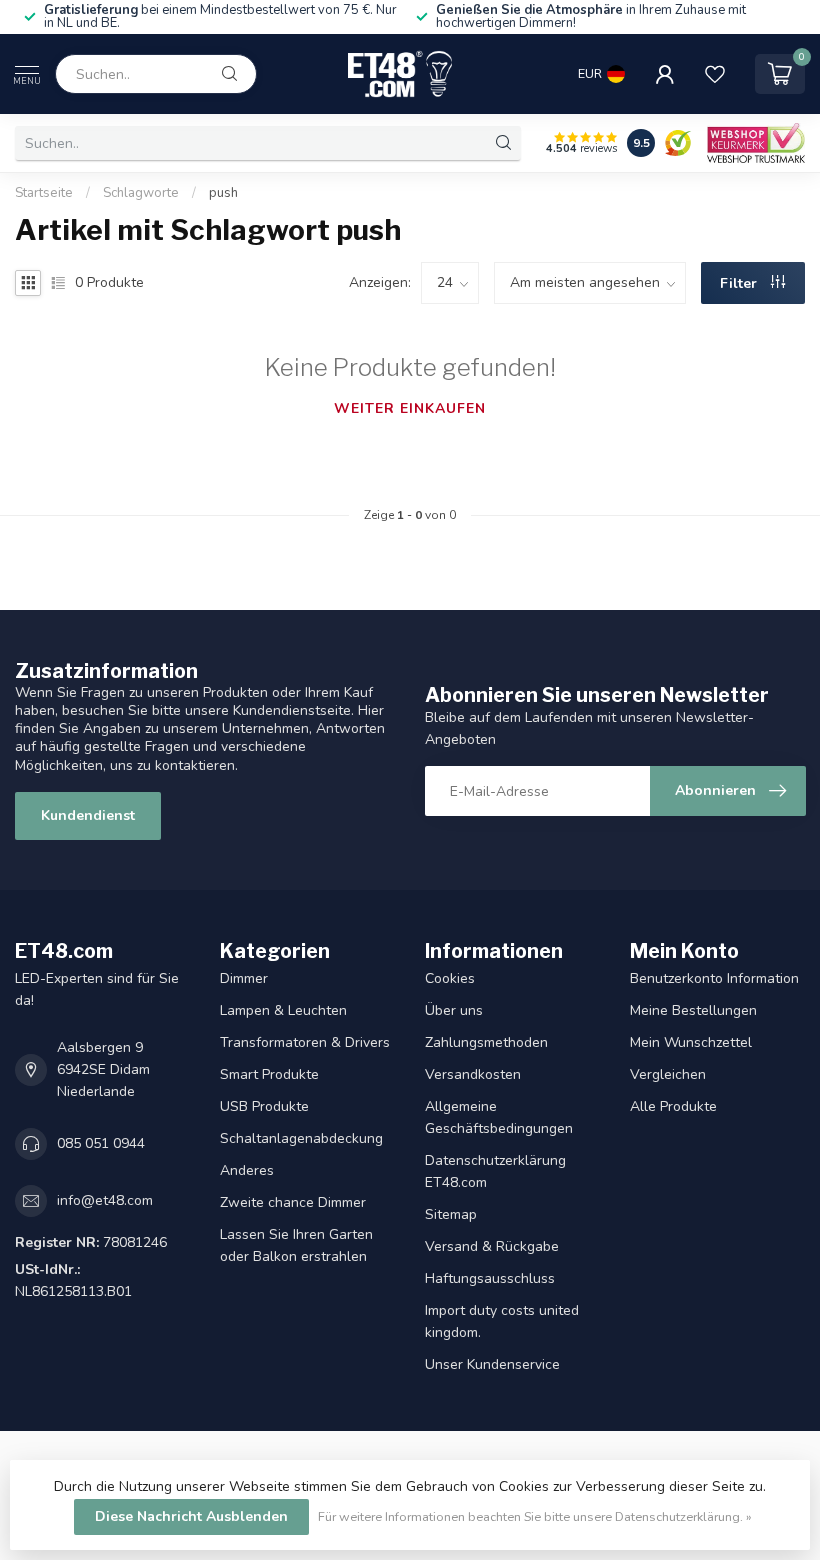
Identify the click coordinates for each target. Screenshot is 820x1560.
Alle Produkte (673, 1106)
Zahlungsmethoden (486, 1042)
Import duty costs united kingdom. (502, 1321)
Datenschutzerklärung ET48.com (495, 1171)
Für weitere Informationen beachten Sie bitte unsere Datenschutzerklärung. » (535, 1516)
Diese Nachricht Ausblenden (191, 1516)
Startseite (44, 193)
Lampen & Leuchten (283, 1010)
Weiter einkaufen (410, 408)
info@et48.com (105, 1200)
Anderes (247, 1170)
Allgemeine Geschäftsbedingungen (499, 1117)
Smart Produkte (269, 1074)
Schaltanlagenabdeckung (301, 1138)
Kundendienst (88, 815)
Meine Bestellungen (693, 1010)
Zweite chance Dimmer (293, 1202)
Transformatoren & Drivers (305, 1042)
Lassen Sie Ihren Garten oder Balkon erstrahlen (296, 1245)
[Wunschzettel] (715, 74)
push (223, 193)
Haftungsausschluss (490, 1278)
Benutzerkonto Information (714, 978)
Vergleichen (668, 1074)
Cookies (450, 978)
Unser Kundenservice (492, 1364)
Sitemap (451, 1214)
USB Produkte (264, 1106)
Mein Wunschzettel (691, 1042)
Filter (740, 283)
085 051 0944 (101, 1143)
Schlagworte (141, 193)
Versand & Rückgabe (492, 1246)
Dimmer (244, 978)
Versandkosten (473, 1074)
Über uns (454, 1010)
